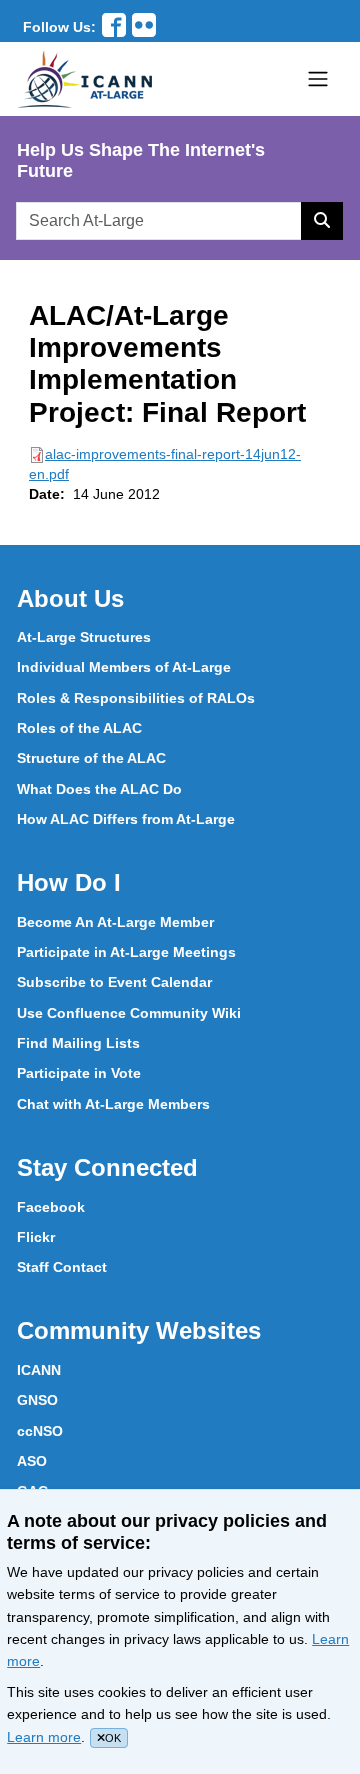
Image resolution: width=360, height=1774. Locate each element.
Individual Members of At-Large (124, 667)
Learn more (44, 1737)
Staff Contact (62, 1267)
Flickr (36, 1237)
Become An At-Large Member (115, 922)
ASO (32, 1461)
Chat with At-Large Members (113, 1104)
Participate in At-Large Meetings (126, 952)
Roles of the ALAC (79, 728)
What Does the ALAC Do (99, 789)
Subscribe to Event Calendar (114, 982)
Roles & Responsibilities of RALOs (136, 698)
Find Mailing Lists (78, 1043)
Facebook (51, 1207)
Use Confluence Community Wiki (129, 1013)
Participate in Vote (79, 1073)
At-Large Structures (84, 637)
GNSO (37, 1400)
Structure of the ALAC (91, 758)
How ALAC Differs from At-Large (126, 819)
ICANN (39, 1370)
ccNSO (40, 1431)
